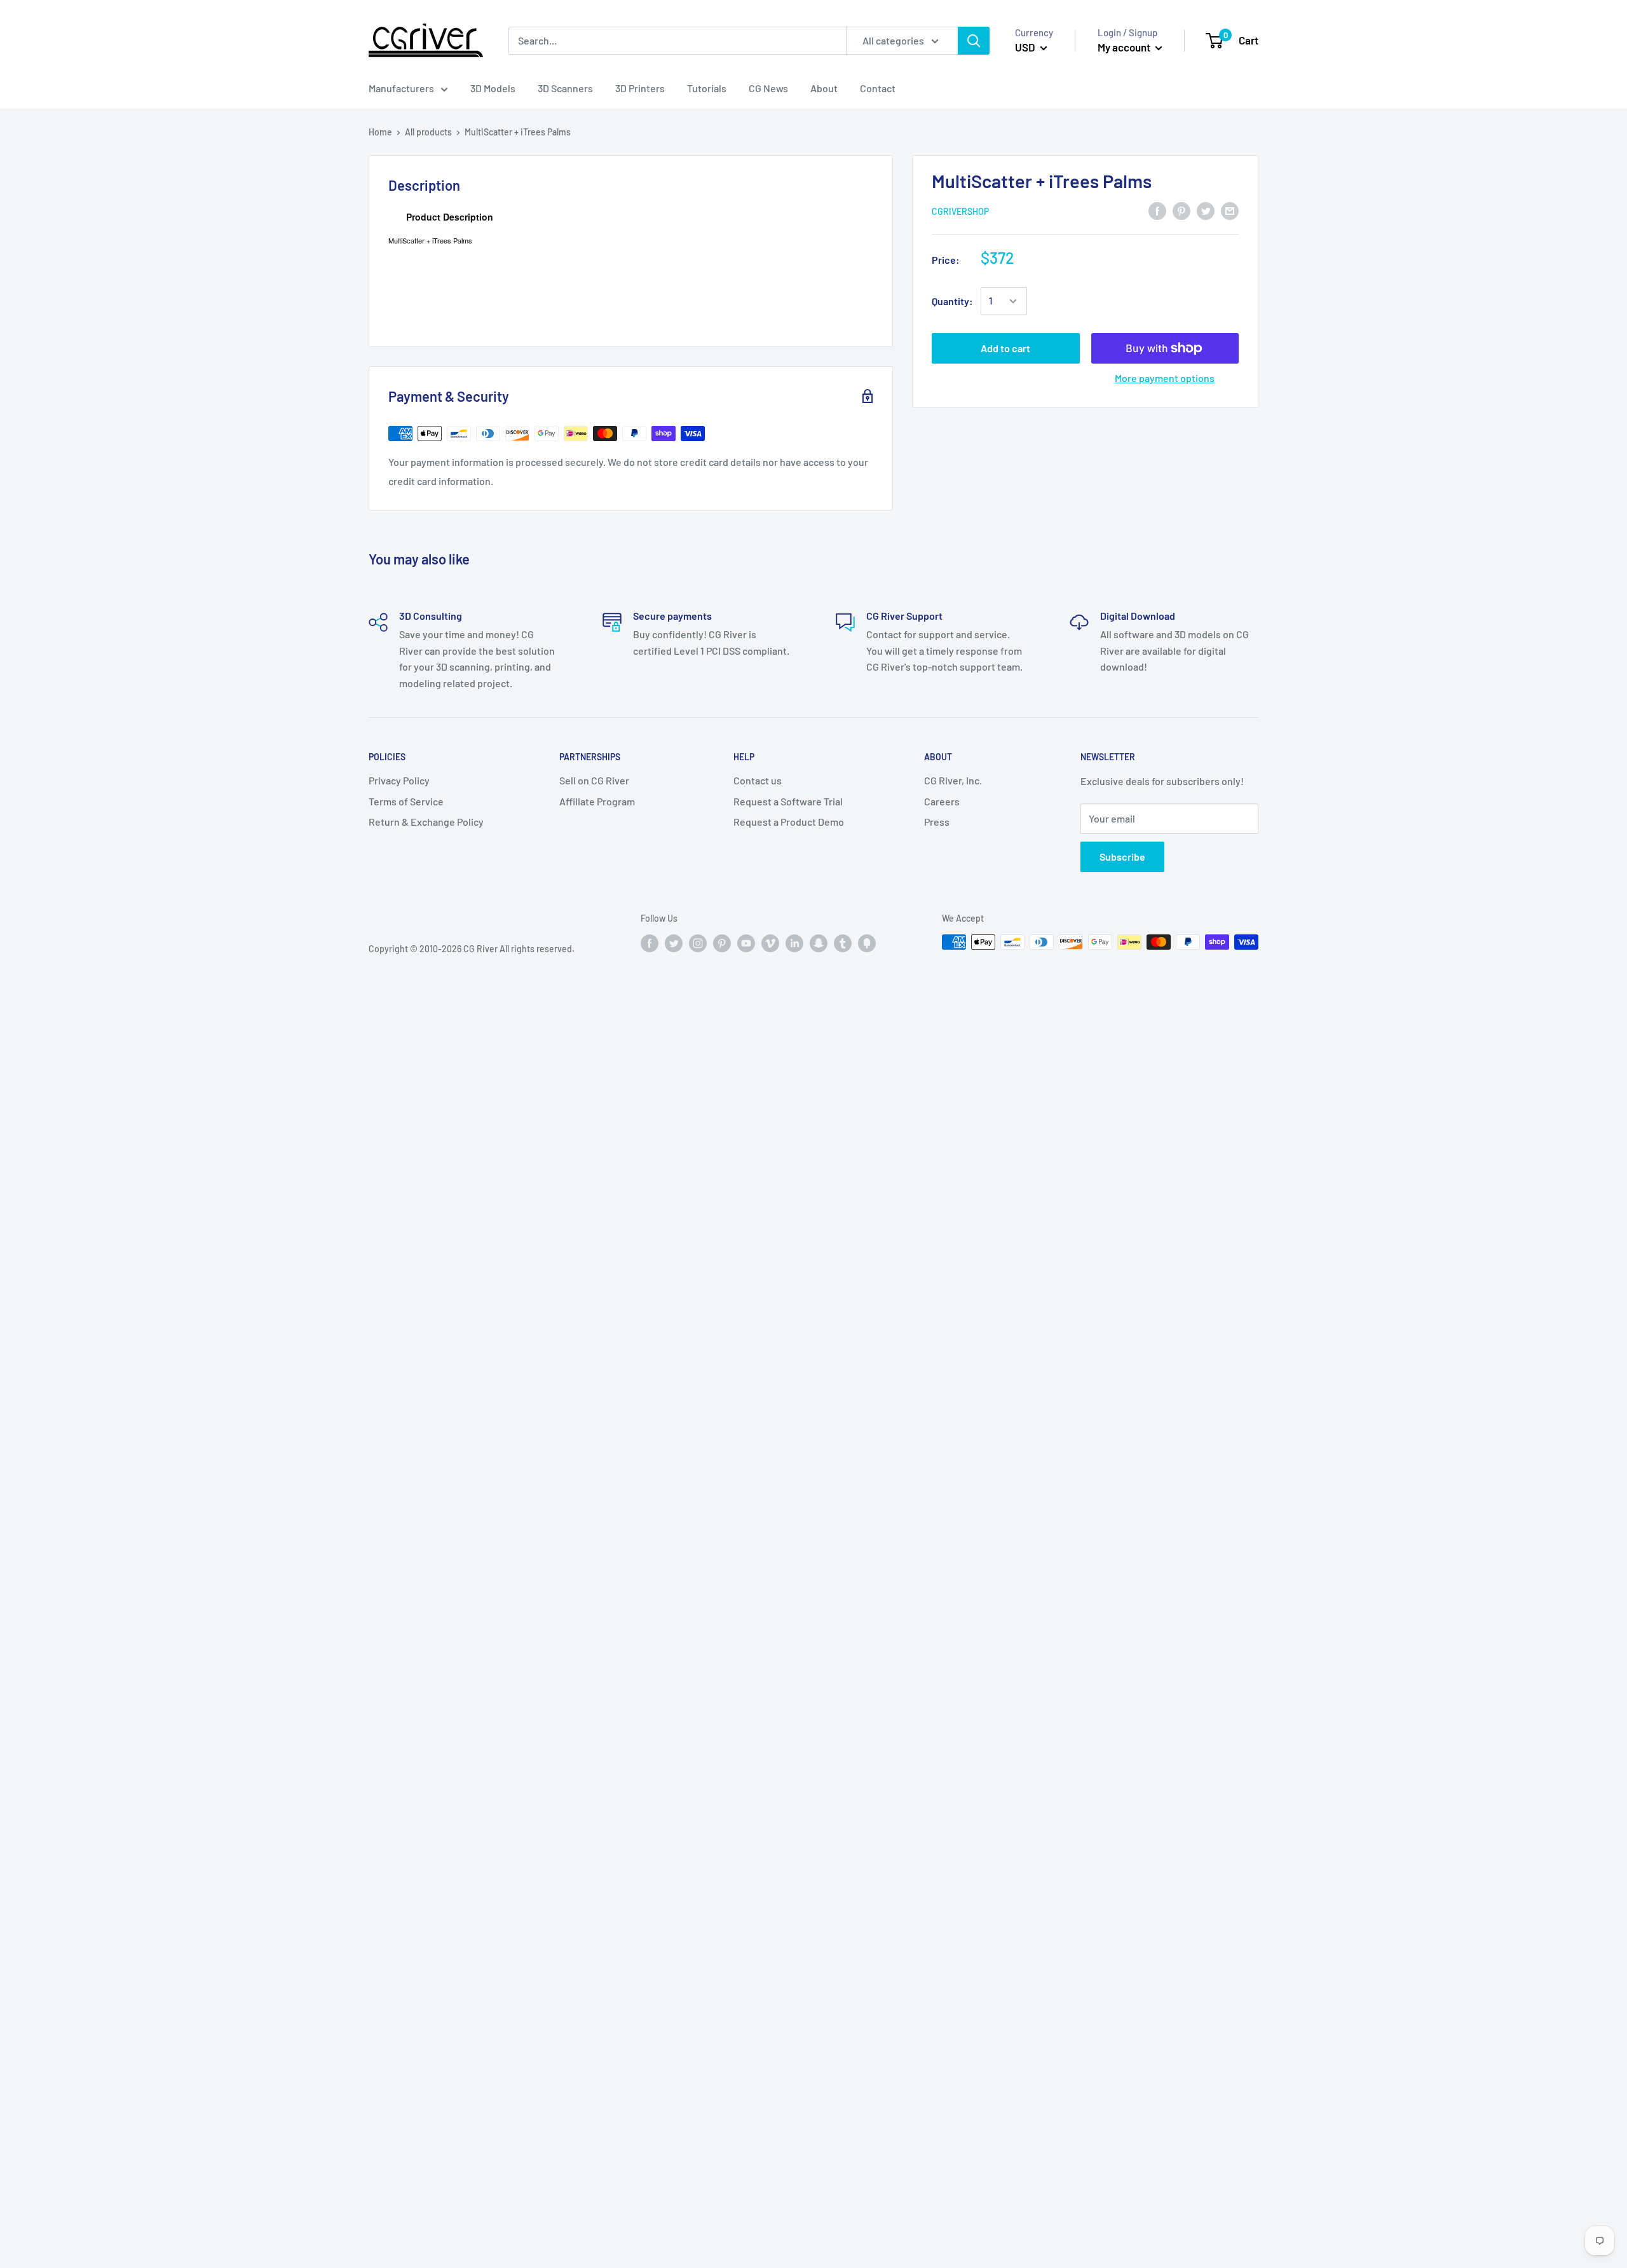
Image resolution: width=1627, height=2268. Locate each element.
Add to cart (1005, 348)
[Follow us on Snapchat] (819, 943)
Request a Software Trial (788, 801)
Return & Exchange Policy (426, 822)
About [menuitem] (824, 88)
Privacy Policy (399, 780)
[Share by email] (1230, 210)
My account (1125, 47)
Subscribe (1122, 857)
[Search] (974, 41)
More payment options (1165, 378)
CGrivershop (960, 211)
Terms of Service (406, 801)
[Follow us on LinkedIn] (794, 943)
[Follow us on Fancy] (867, 943)
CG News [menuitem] (768, 88)
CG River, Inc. (953, 780)
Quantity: (952, 301)
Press (937, 822)
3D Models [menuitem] (493, 88)
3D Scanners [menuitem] (565, 88)
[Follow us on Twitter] (674, 943)
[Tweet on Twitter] (1206, 210)
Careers (942, 801)
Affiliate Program (597, 801)
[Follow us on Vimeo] (770, 943)
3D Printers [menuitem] (640, 88)
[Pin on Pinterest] (1181, 210)
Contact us (758, 780)
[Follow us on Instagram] (698, 943)
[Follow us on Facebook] (650, 943)
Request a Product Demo (789, 822)
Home (380, 132)
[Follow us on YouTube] (746, 943)
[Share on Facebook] (1157, 210)
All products (428, 132)
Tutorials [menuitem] (707, 88)
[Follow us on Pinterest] (722, 943)
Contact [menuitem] (878, 88)
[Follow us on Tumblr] (843, 943)
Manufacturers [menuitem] (401, 88)
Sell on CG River (594, 780)
